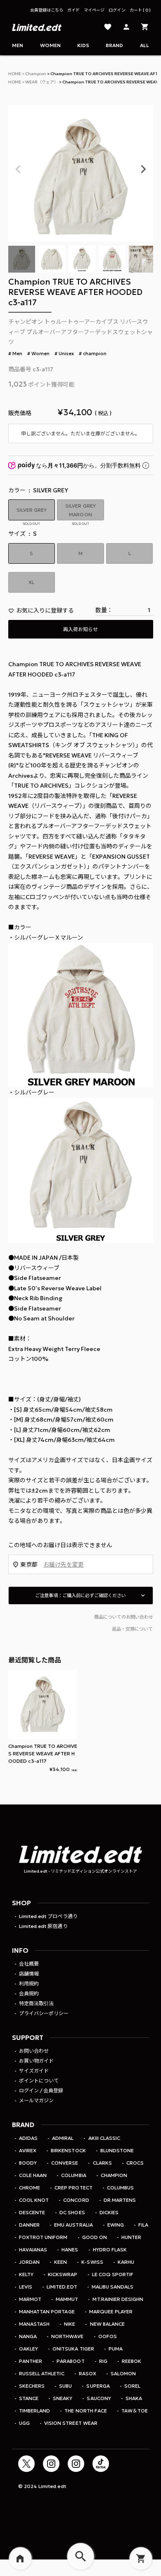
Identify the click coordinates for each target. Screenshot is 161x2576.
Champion (36, 74)
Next (143, 169)
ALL (144, 45)
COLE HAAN (33, 2175)
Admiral (63, 2138)
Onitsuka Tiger (73, 2349)
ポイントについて (39, 2081)
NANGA (28, 2336)
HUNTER (131, 2237)
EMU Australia (73, 2225)
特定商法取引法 (36, 2003)
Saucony (99, 2398)
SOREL (132, 2386)
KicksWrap (63, 2274)
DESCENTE (32, 2212)
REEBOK (131, 2361)
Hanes (70, 2250)
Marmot (30, 2299)
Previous (18, 169)
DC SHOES (72, 2212)
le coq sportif (113, 2274)
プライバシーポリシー (44, 2013)
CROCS (135, 2163)
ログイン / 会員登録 (41, 2090)
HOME (15, 74)
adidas (28, 2138)
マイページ (94, 10)
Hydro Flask (110, 2250)
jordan (29, 2262)
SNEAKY (63, 2398)
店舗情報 (29, 1974)
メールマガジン (36, 2100)
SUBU (65, 2386)
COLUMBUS (120, 2188)
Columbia (73, 2175)
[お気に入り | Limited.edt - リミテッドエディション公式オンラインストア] (108, 27)
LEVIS (26, 2287)
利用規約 (29, 1984)
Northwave (67, 2336)
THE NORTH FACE (85, 2411)
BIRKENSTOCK (68, 2150)
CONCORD (76, 2200)
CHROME (30, 2188)
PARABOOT (70, 2361)
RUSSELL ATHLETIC (41, 2373)
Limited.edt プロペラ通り (48, 1916)
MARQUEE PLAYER (111, 2311)
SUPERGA (98, 2386)
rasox (88, 2373)
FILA (143, 2225)
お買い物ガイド (36, 2061)
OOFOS (108, 2336)
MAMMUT (67, 2299)
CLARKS (102, 2163)
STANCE (29, 2398)
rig (103, 2361)
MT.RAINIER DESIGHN (118, 2299)
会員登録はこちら (47, 10)
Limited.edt (62, 2287)
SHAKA (134, 2398)
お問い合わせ (34, 2051)
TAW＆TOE (135, 2411)
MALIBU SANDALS (112, 2287)
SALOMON (123, 2373)
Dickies (109, 2212)
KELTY (26, 2274)
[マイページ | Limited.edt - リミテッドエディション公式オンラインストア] (126, 27)
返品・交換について (132, 1629)
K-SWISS (92, 2262)
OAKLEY (28, 2349)
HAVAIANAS (33, 2250)
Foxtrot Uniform (43, 2237)
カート (139, 10)
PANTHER (31, 2361)
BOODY (28, 2163)
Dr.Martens (120, 2200)
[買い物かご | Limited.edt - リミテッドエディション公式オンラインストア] (145, 27)
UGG (24, 2423)
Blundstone (117, 2150)
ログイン (117, 10)
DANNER (29, 2225)
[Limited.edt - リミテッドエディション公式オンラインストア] (37, 27)
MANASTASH (34, 2324)
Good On (95, 2237)
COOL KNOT (34, 2200)
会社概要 (29, 1964)
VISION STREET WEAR (71, 2423)
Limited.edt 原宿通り (43, 1926)
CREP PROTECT (73, 2188)
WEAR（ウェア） (42, 82)
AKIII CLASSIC (104, 2138)
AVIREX (28, 2150)
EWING (116, 2225)
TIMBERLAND (34, 2411)
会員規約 (29, 1993)
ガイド (73, 10)
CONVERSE (65, 2163)
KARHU (126, 2262)
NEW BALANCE (107, 2324)
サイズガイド (34, 2071)
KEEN (60, 2262)
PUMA (116, 2349)
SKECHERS (32, 2386)
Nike (70, 2324)
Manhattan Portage (47, 2311)
